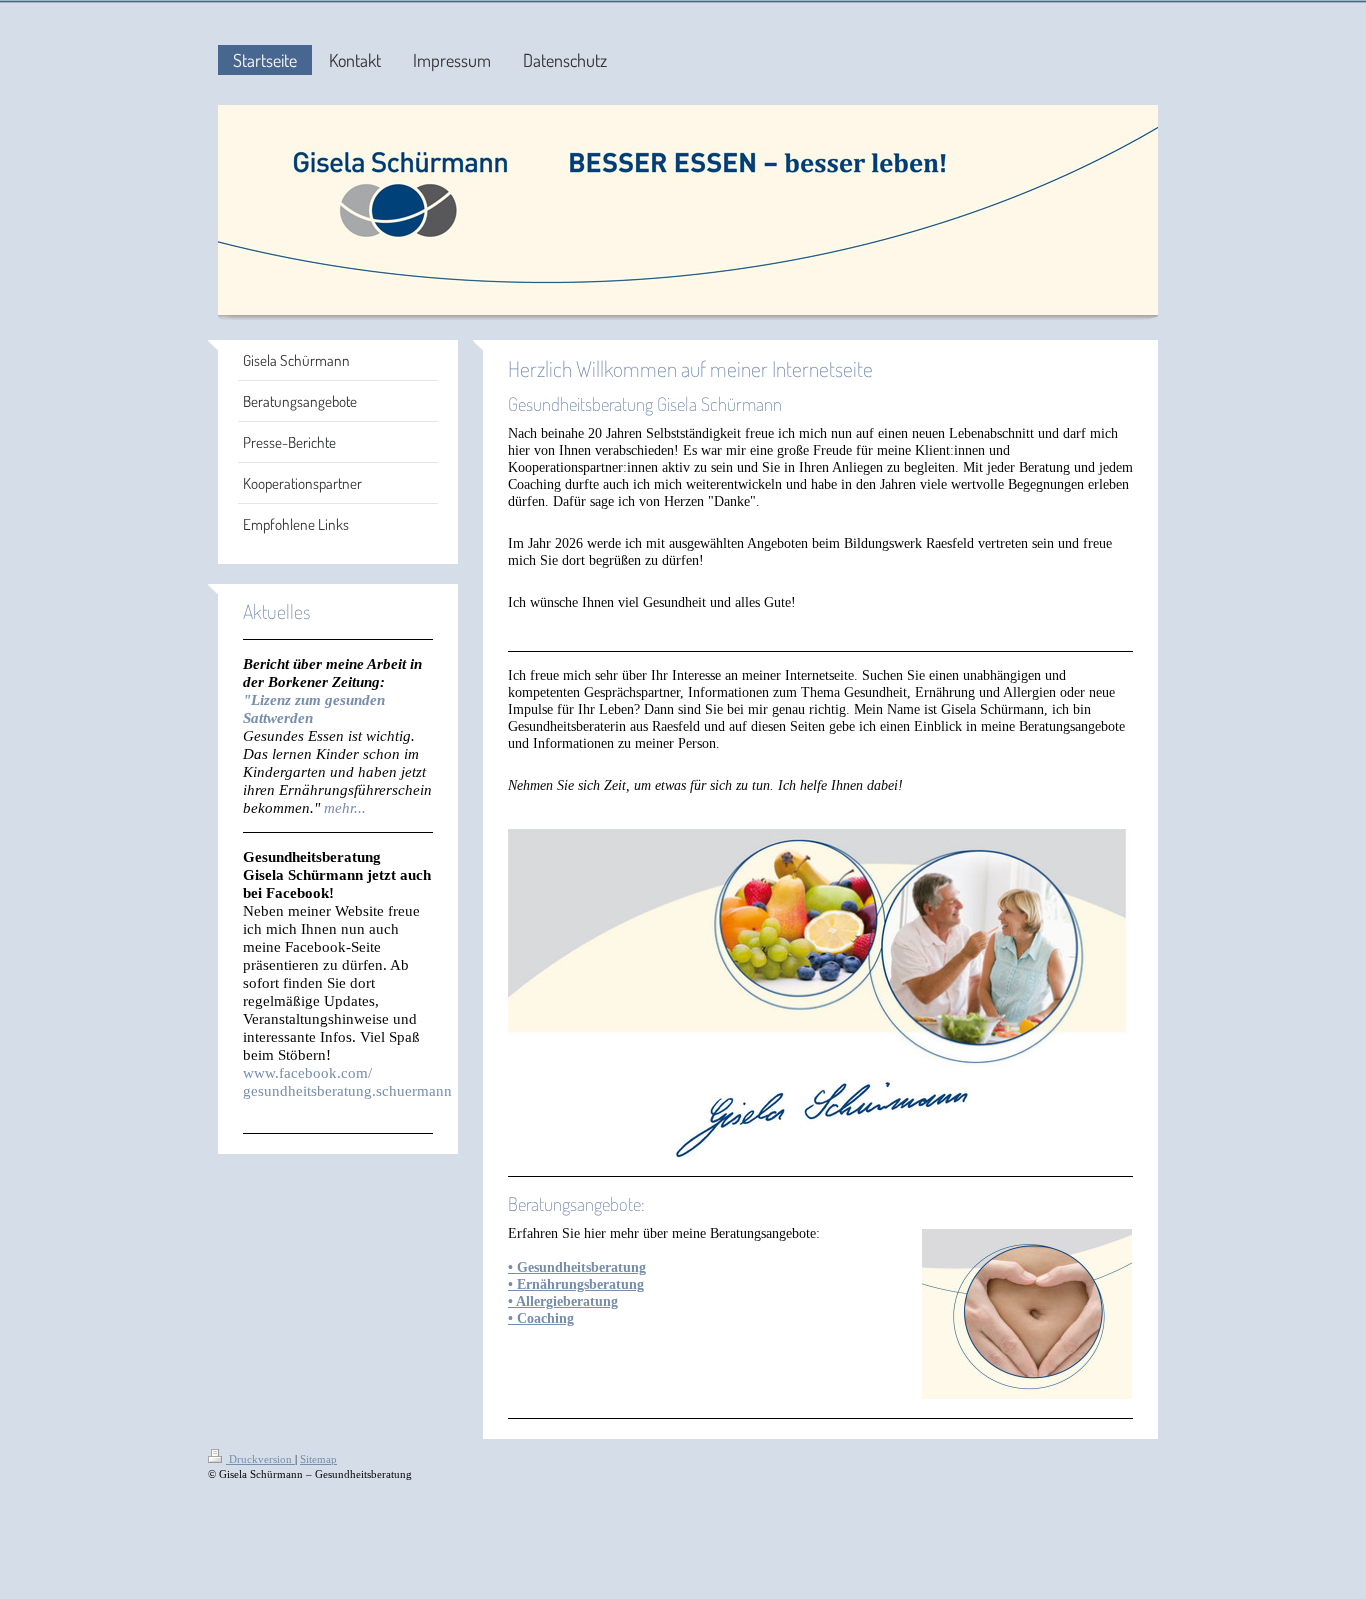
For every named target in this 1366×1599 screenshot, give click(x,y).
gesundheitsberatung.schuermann (347, 1090)
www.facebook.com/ (307, 1072)
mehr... (345, 807)
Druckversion (260, 1459)
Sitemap (318, 1459)
